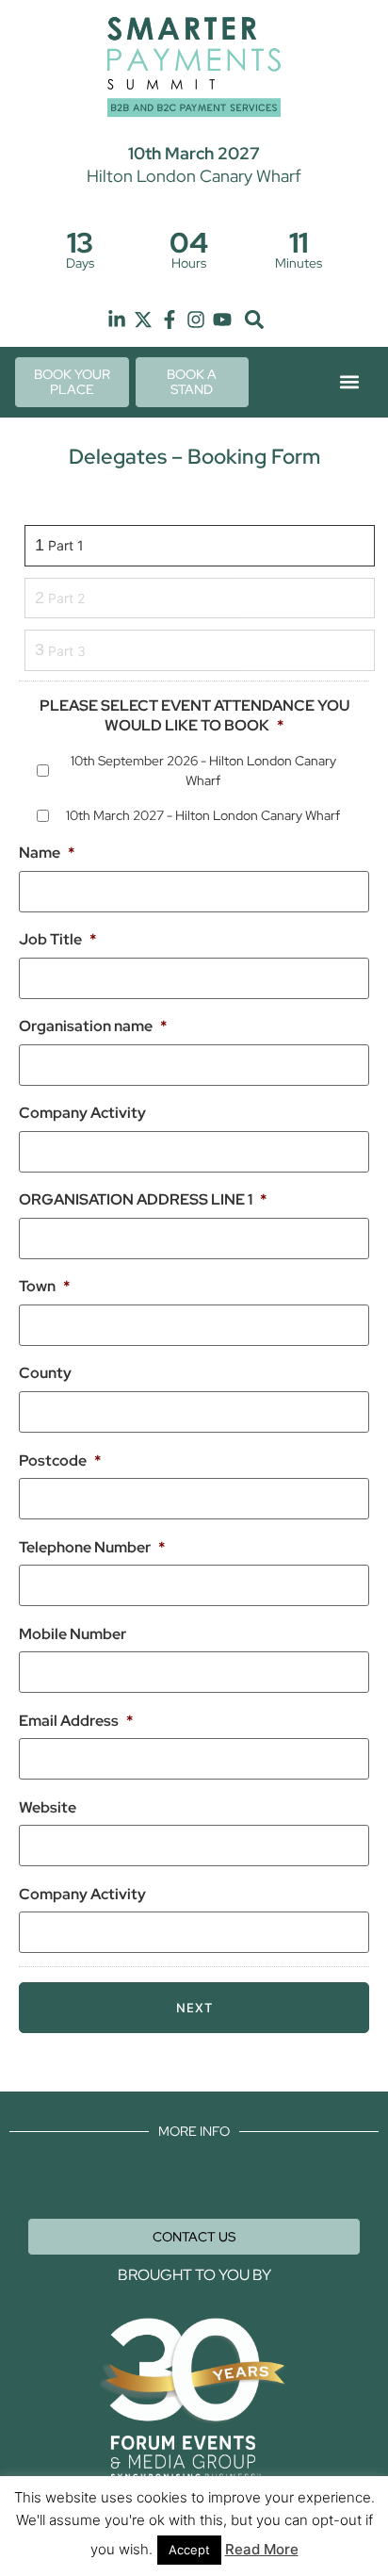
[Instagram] (196, 320)
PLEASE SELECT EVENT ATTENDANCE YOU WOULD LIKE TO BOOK (194, 716)
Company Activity (82, 1113)
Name (47, 853)
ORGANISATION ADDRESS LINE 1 (143, 1200)
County (45, 1373)
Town (44, 1287)
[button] (254, 320)
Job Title (57, 940)
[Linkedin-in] (117, 320)
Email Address (76, 1721)
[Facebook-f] (170, 320)
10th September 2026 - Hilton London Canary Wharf (203, 771)
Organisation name (93, 1026)
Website (48, 1808)
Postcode (60, 1461)
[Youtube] (222, 320)
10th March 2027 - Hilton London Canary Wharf (203, 815)
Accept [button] (189, 2550)
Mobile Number (73, 1634)
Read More (262, 2549)
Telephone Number (92, 1548)
